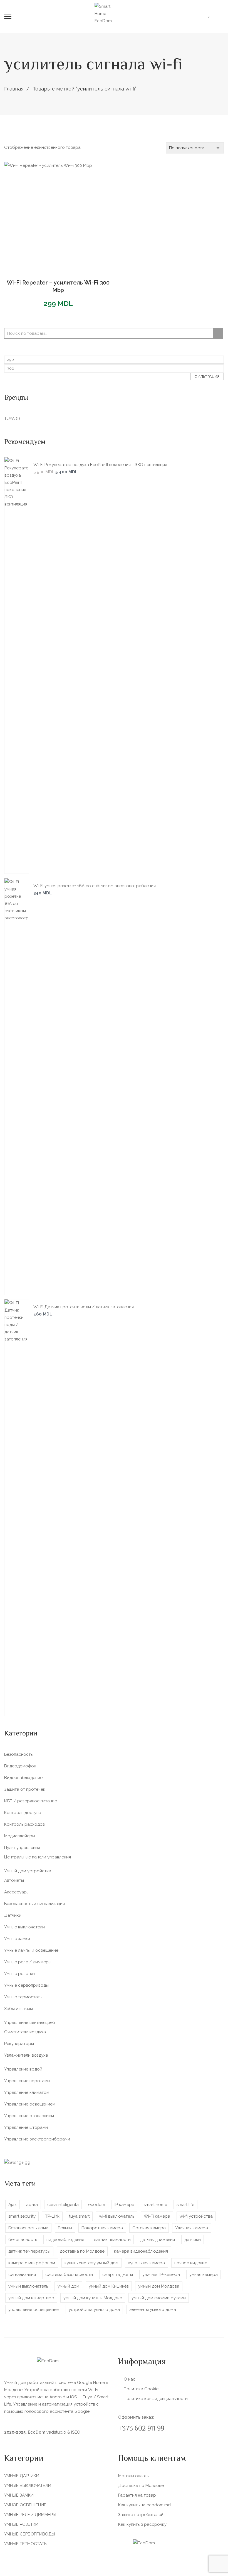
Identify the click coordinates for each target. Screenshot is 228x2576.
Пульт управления (22, 1848)
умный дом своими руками (159, 2298)
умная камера (204, 2275)
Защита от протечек (25, 1789)
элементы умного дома (153, 2310)
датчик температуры (29, 2251)
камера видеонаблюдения (141, 2251)
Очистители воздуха (25, 2032)
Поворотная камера (102, 2228)
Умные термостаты (23, 1997)
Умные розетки (19, 1974)
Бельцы (65, 2228)
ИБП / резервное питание (31, 1801)
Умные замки (17, 1939)
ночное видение (191, 2263)
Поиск (218, 333)
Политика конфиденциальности (156, 2399)
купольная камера (146, 2263)
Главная (14, 89)
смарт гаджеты (118, 2275)
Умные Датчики (22, 2476)
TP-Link (52, 2216)
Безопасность (18, 1754)
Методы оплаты (134, 2476)
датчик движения (158, 2240)
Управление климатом (27, 2092)
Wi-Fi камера (157, 2216)
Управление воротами (27, 2081)
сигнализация (22, 2275)
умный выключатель (28, 2286)
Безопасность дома (28, 2228)
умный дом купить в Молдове (93, 2298)
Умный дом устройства (28, 1871)
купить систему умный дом (91, 2263)
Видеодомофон (20, 1766)
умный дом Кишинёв (109, 2286)
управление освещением (34, 2310)
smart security (22, 2216)
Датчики (13, 1915)
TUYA (9, 419)
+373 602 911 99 (141, 2429)
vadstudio (56, 2432)
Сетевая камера (149, 2228)
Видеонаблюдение (23, 1778)
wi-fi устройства (196, 2216)
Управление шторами (26, 2127)
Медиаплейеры (20, 1836)
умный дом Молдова (159, 2286)
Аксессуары (17, 1892)
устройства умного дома (94, 2310)
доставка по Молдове (82, 2251)
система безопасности (69, 2275)
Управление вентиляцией (30, 2022)
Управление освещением (30, 2104)
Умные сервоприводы (26, 1985)
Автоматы (14, 1880)
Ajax (13, 2205)
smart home (155, 2205)
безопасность (23, 2240)
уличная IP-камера (161, 2275)
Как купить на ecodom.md (144, 2505)
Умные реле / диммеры (28, 1962)
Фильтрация (207, 377)
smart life (185, 2205)
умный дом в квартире (31, 2298)
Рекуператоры (19, 2044)
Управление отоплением (29, 2116)
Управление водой (23, 2069)
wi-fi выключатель (117, 2216)
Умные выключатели (24, 1927)
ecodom (97, 2205)
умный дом (68, 2286)
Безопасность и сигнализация (34, 1904)
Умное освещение (25, 2505)
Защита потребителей (141, 2515)
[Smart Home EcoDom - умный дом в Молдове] (108, 13)
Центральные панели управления (38, 1857)
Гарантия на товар (137, 2495)
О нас (130, 2379)
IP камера (124, 2205)
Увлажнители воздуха (26, 2055)
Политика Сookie (141, 2389)
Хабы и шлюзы (18, 2009)
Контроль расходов (24, 1824)
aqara (32, 2205)
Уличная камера (192, 2228)
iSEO (76, 2432)
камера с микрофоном (32, 2263)
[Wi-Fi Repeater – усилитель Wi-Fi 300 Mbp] (58, 216)
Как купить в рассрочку (142, 2524)
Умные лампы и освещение (31, 1950)
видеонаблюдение (65, 2240)
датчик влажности (112, 2240)
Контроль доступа (23, 1813)
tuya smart (79, 2216)
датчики (193, 2240)
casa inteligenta (63, 2205)
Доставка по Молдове (141, 2486)
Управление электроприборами (37, 2139)
